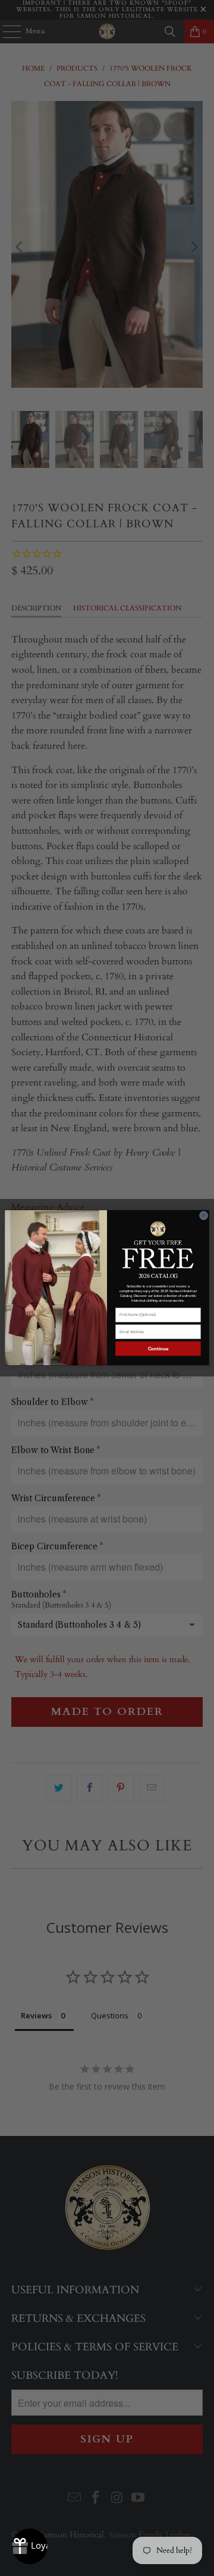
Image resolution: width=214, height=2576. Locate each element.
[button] (158, 1244)
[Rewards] (30, 2546)
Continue (158, 1349)
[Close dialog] (204, 1216)
